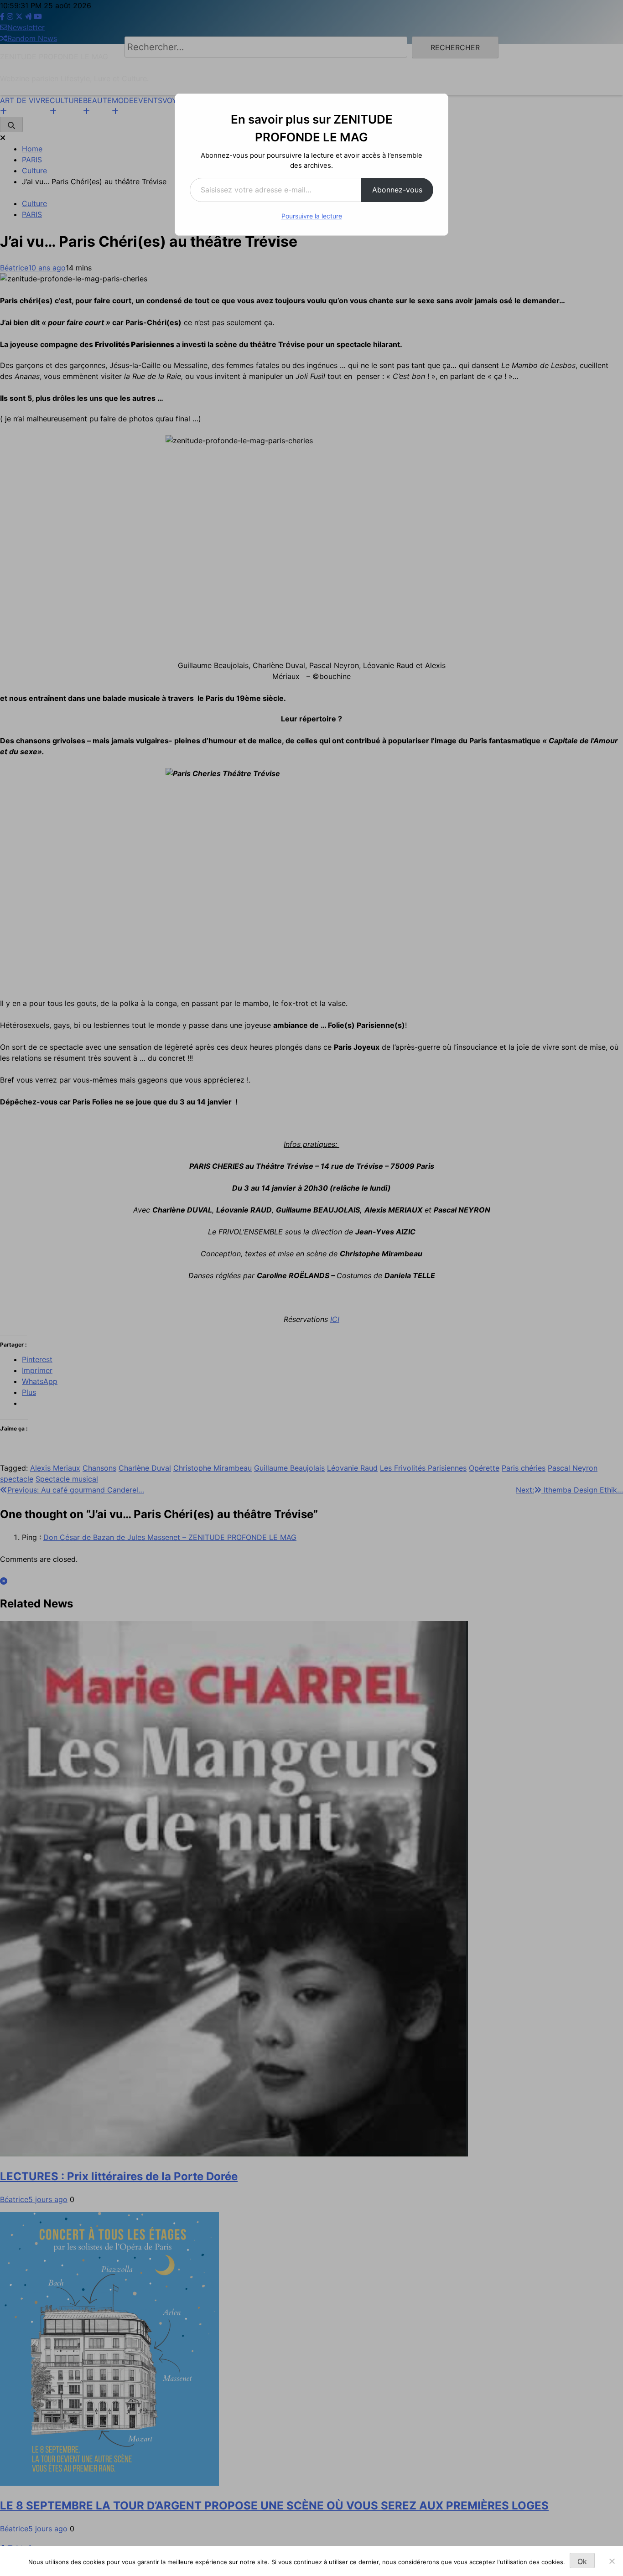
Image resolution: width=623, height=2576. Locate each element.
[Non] (612, 2561)
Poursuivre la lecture (312, 216)
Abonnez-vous (397, 190)
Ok (582, 2561)
